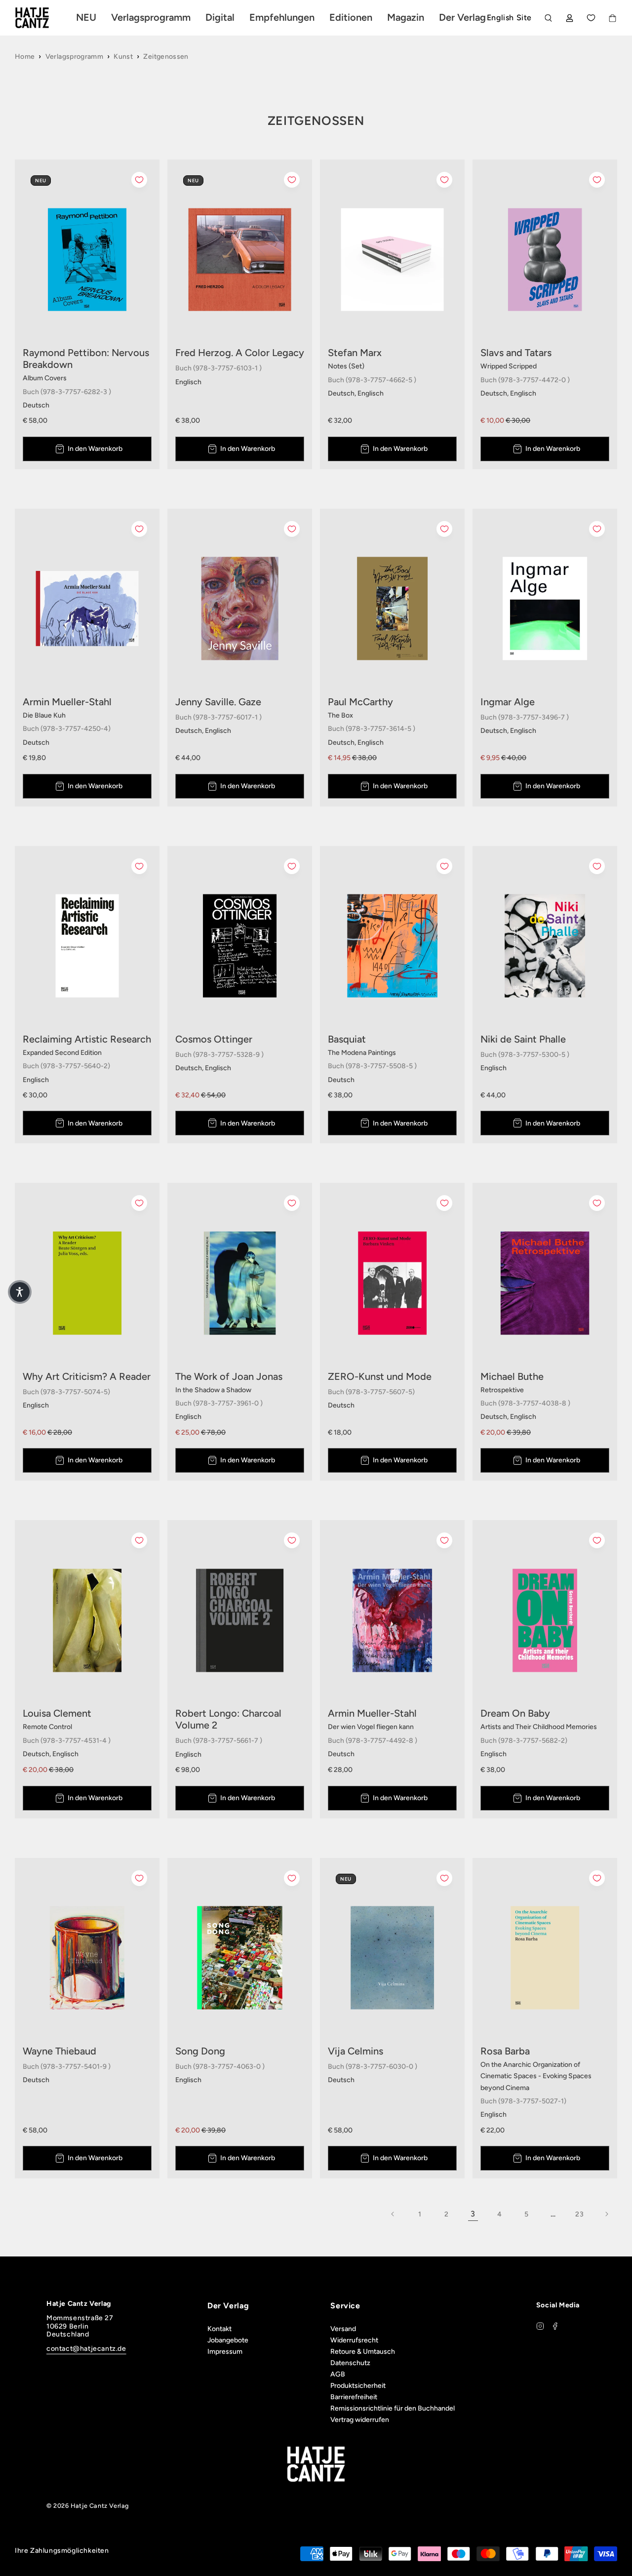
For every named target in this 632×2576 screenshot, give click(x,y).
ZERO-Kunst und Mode (380, 1376)
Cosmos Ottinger (214, 1039)
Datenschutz (350, 2363)
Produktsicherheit (358, 2386)
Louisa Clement (57, 1713)
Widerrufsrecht (354, 2340)
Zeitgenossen (166, 57)
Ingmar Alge (508, 702)
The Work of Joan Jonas (229, 1376)
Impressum (225, 2352)
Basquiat (347, 1039)
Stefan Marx (355, 353)
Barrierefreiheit (354, 2397)
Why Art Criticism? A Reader (87, 1376)
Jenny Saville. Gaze (218, 702)
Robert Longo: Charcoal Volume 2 (228, 1719)
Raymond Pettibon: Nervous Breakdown (86, 359)
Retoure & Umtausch (363, 2352)
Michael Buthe (512, 1376)
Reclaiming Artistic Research (87, 1039)
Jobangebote (228, 2340)
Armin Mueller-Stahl (67, 702)
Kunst (123, 57)
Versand (343, 2329)
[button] (20, 1292)
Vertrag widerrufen (360, 2420)
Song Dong (200, 2051)
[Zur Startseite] (43, 18)
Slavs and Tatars (516, 353)
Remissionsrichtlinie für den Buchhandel (393, 2408)
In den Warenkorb (95, 449)
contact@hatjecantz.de (86, 2349)
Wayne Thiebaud (59, 2051)
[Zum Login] (570, 18)
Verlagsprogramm (74, 57)
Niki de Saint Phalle (523, 1039)
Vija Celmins (355, 2051)
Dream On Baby (515, 1713)
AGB (338, 2374)
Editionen (351, 17)
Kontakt (219, 2329)
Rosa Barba (505, 2051)
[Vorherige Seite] (393, 2214)
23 (579, 2214)
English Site (509, 18)
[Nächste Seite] (606, 2214)
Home (25, 57)
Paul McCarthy (360, 702)
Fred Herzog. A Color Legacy (240, 353)
